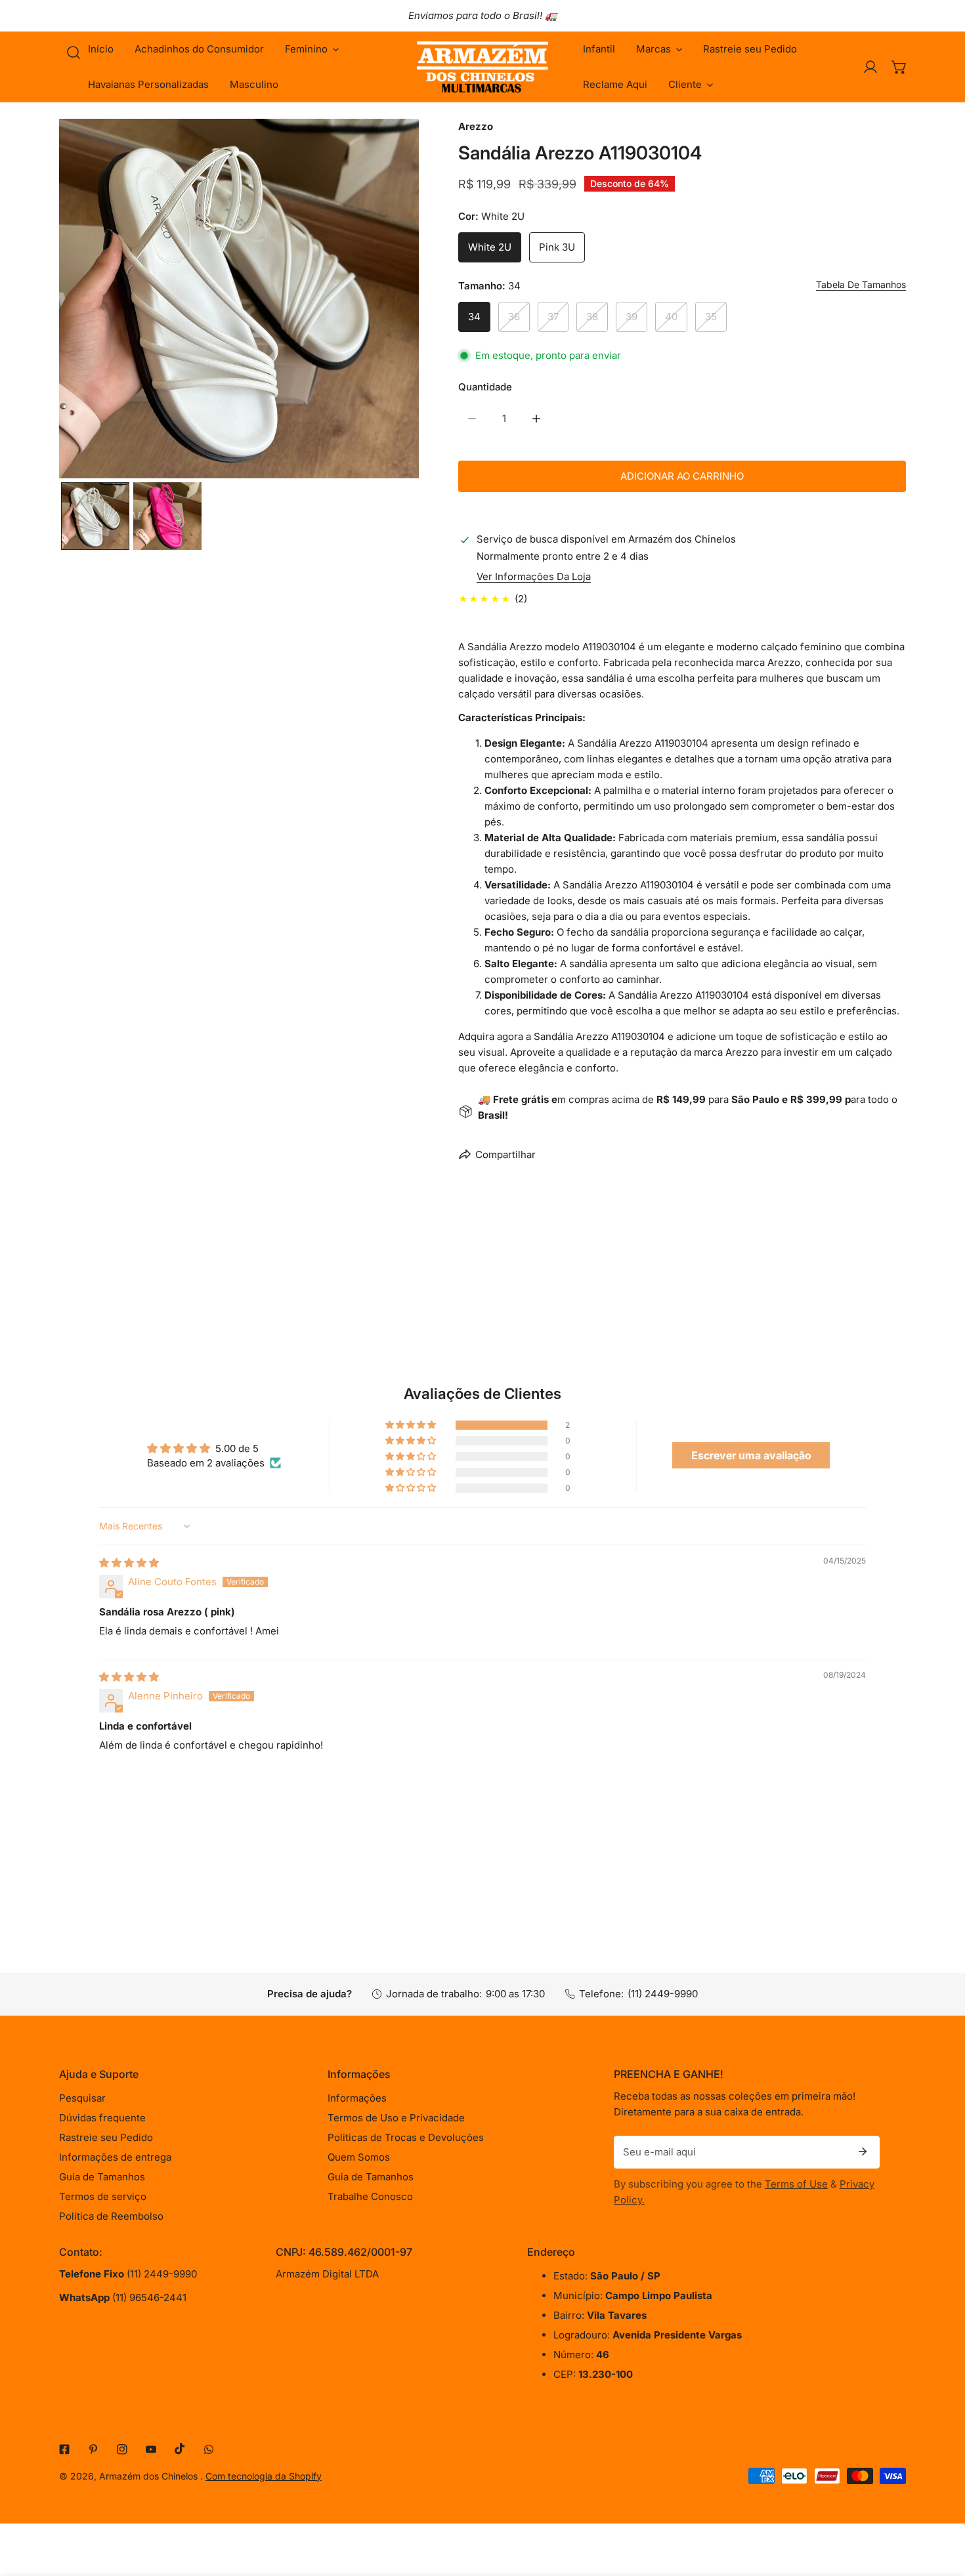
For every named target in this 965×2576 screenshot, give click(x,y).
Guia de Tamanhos (102, 2177)
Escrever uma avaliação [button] (751, 1455)
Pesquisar (82, 2098)
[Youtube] (151, 2449)
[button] (312, 49)
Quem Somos (359, 2157)
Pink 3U (557, 247)
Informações (357, 2098)
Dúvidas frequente (102, 2118)
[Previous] (90, 300)
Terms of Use (796, 2184)
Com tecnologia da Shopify (264, 2476)
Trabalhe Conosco (370, 2196)
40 (671, 317)
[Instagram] (122, 2449)
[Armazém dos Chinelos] (482, 67)
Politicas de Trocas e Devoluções (406, 2137)
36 (514, 317)
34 (474, 317)
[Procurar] (74, 52)
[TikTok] (180, 2449)
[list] (239, 299)
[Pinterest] (93, 2449)
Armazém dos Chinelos (150, 2476)
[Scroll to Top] (941, 2506)
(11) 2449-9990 (663, 1994)
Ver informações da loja (534, 576)
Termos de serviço (103, 2196)
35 (711, 317)
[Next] (388, 300)
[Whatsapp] (209, 2449)
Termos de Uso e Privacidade (396, 2118)
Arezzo (476, 126)
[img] (129, 1563)
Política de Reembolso (111, 2216)
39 (632, 317)
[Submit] (863, 2151)
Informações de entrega (115, 2157)
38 (592, 317)
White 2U (490, 247)
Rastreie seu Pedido (106, 2137)
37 (553, 317)
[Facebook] (64, 2449)
